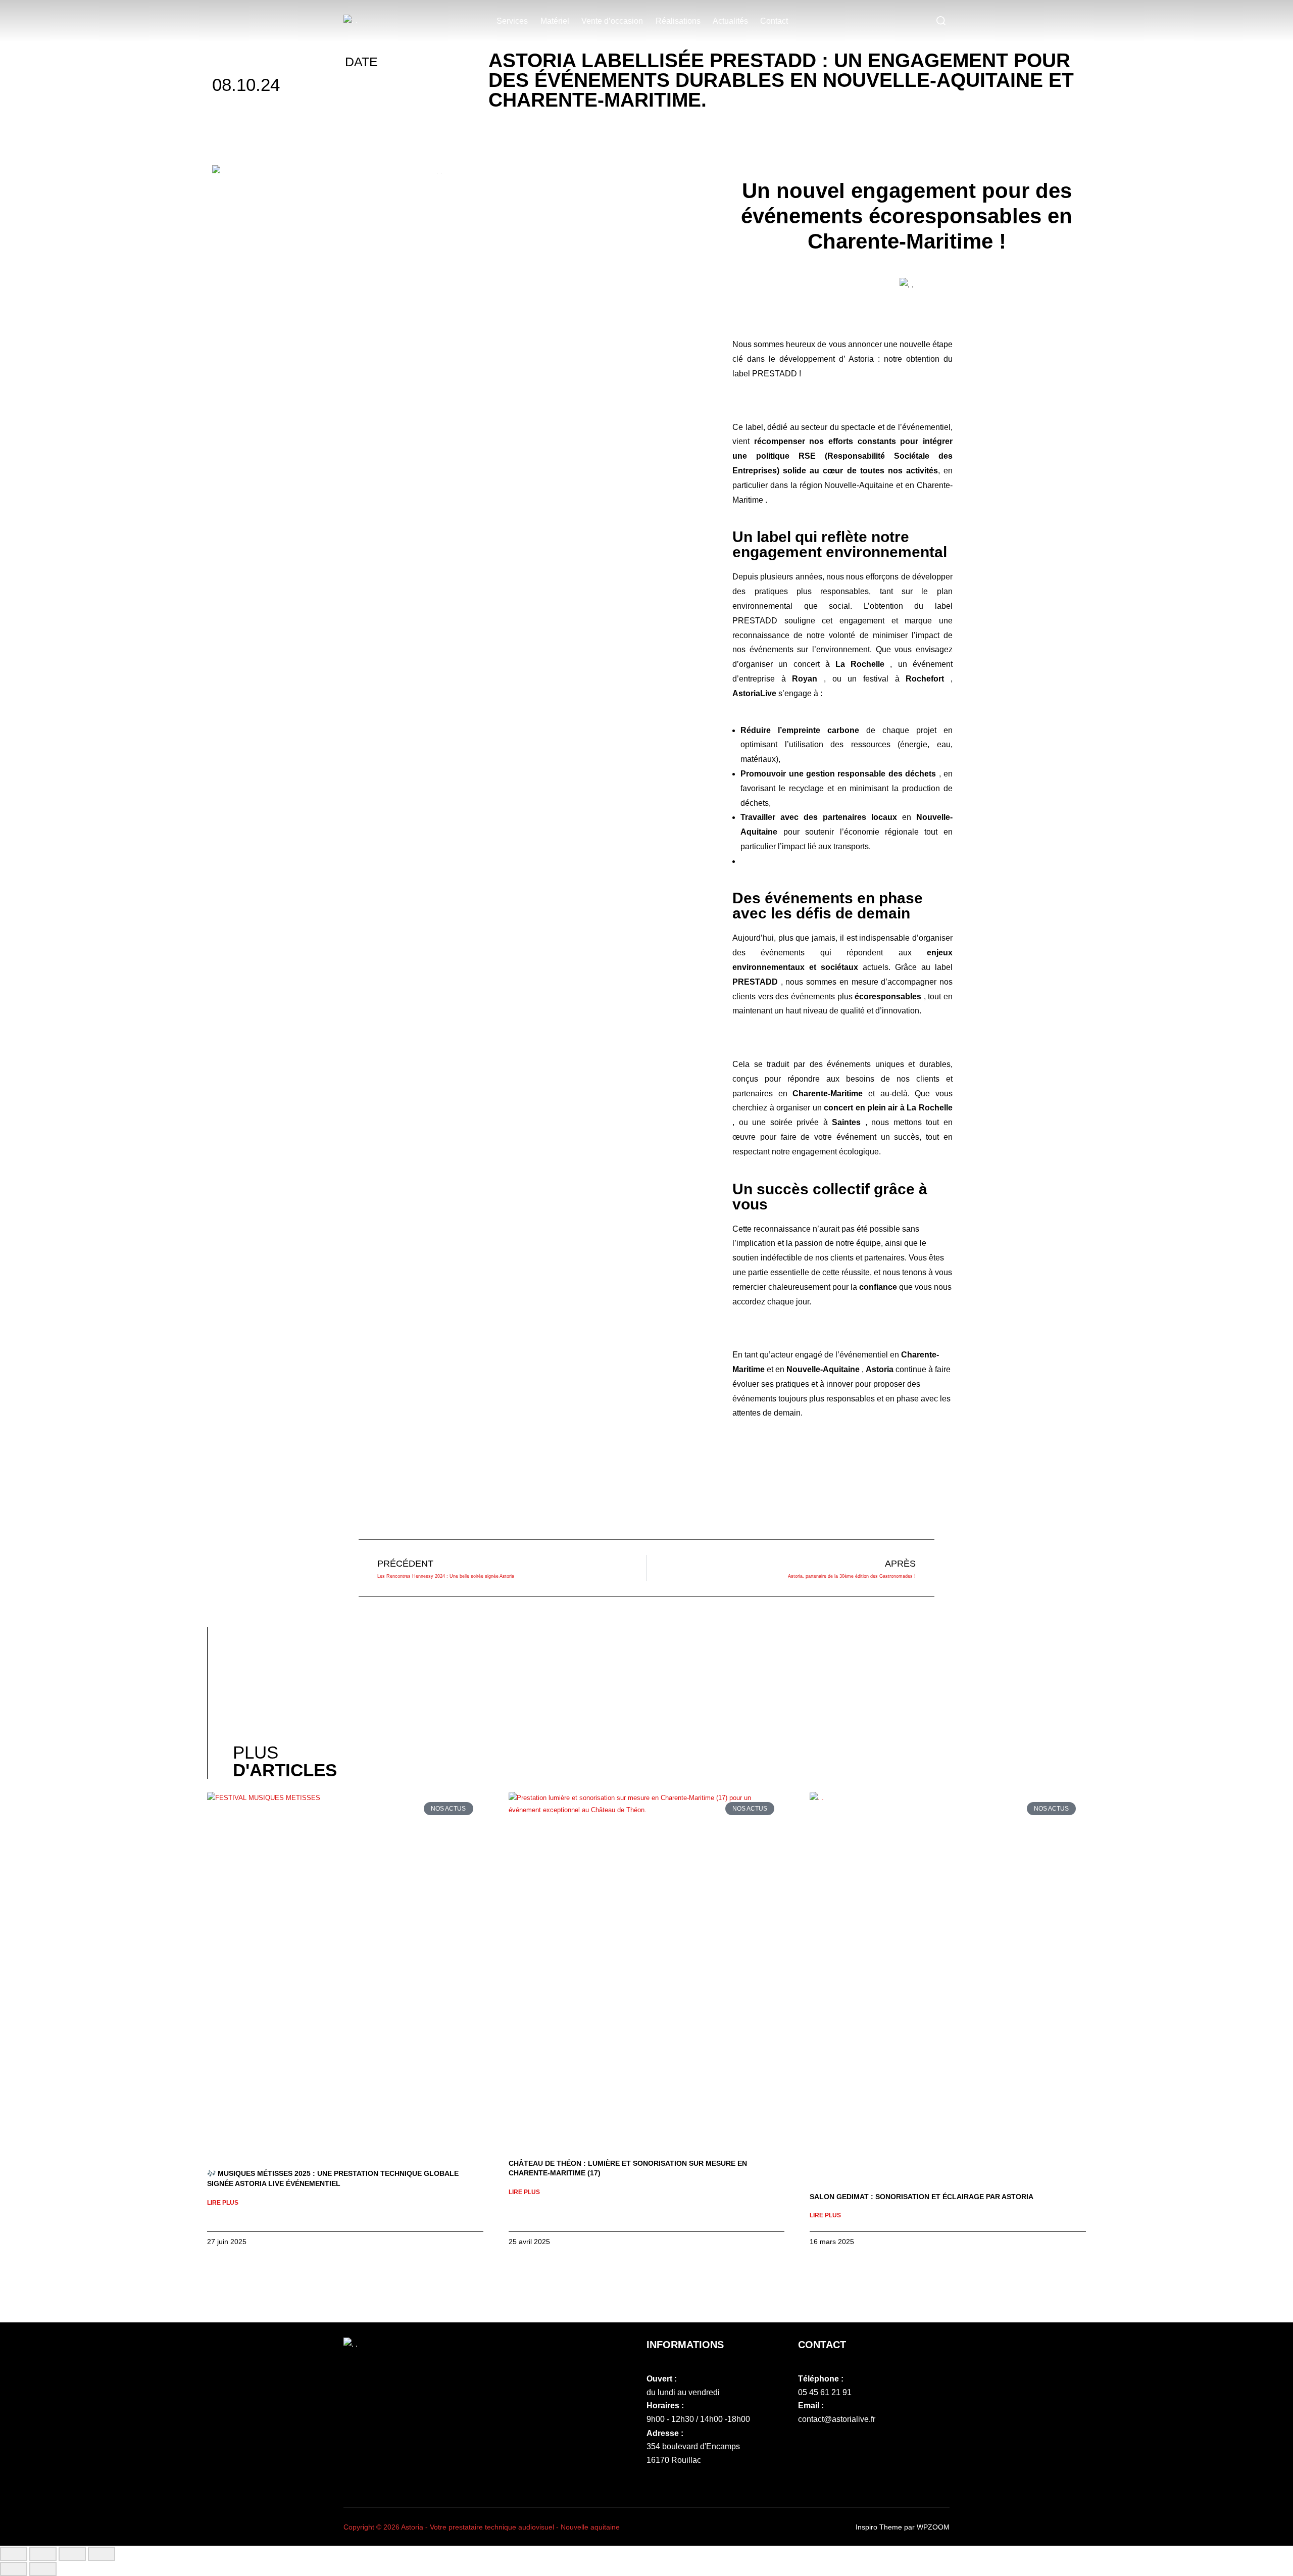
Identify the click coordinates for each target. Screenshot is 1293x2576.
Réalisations (678, 21)
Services (512, 21)
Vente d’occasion (612, 21)
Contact (774, 21)
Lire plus (223, 2203)
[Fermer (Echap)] (102, 2554)
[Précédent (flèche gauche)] (14, 2569)
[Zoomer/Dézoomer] (14, 2554)
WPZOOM (933, 2527)
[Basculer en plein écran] (43, 2554)
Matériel (555, 21)
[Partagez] (72, 2554)
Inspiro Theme (879, 2527)
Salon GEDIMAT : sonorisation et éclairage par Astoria (922, 2197)
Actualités (730, 21)
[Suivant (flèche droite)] (43, 2569)
